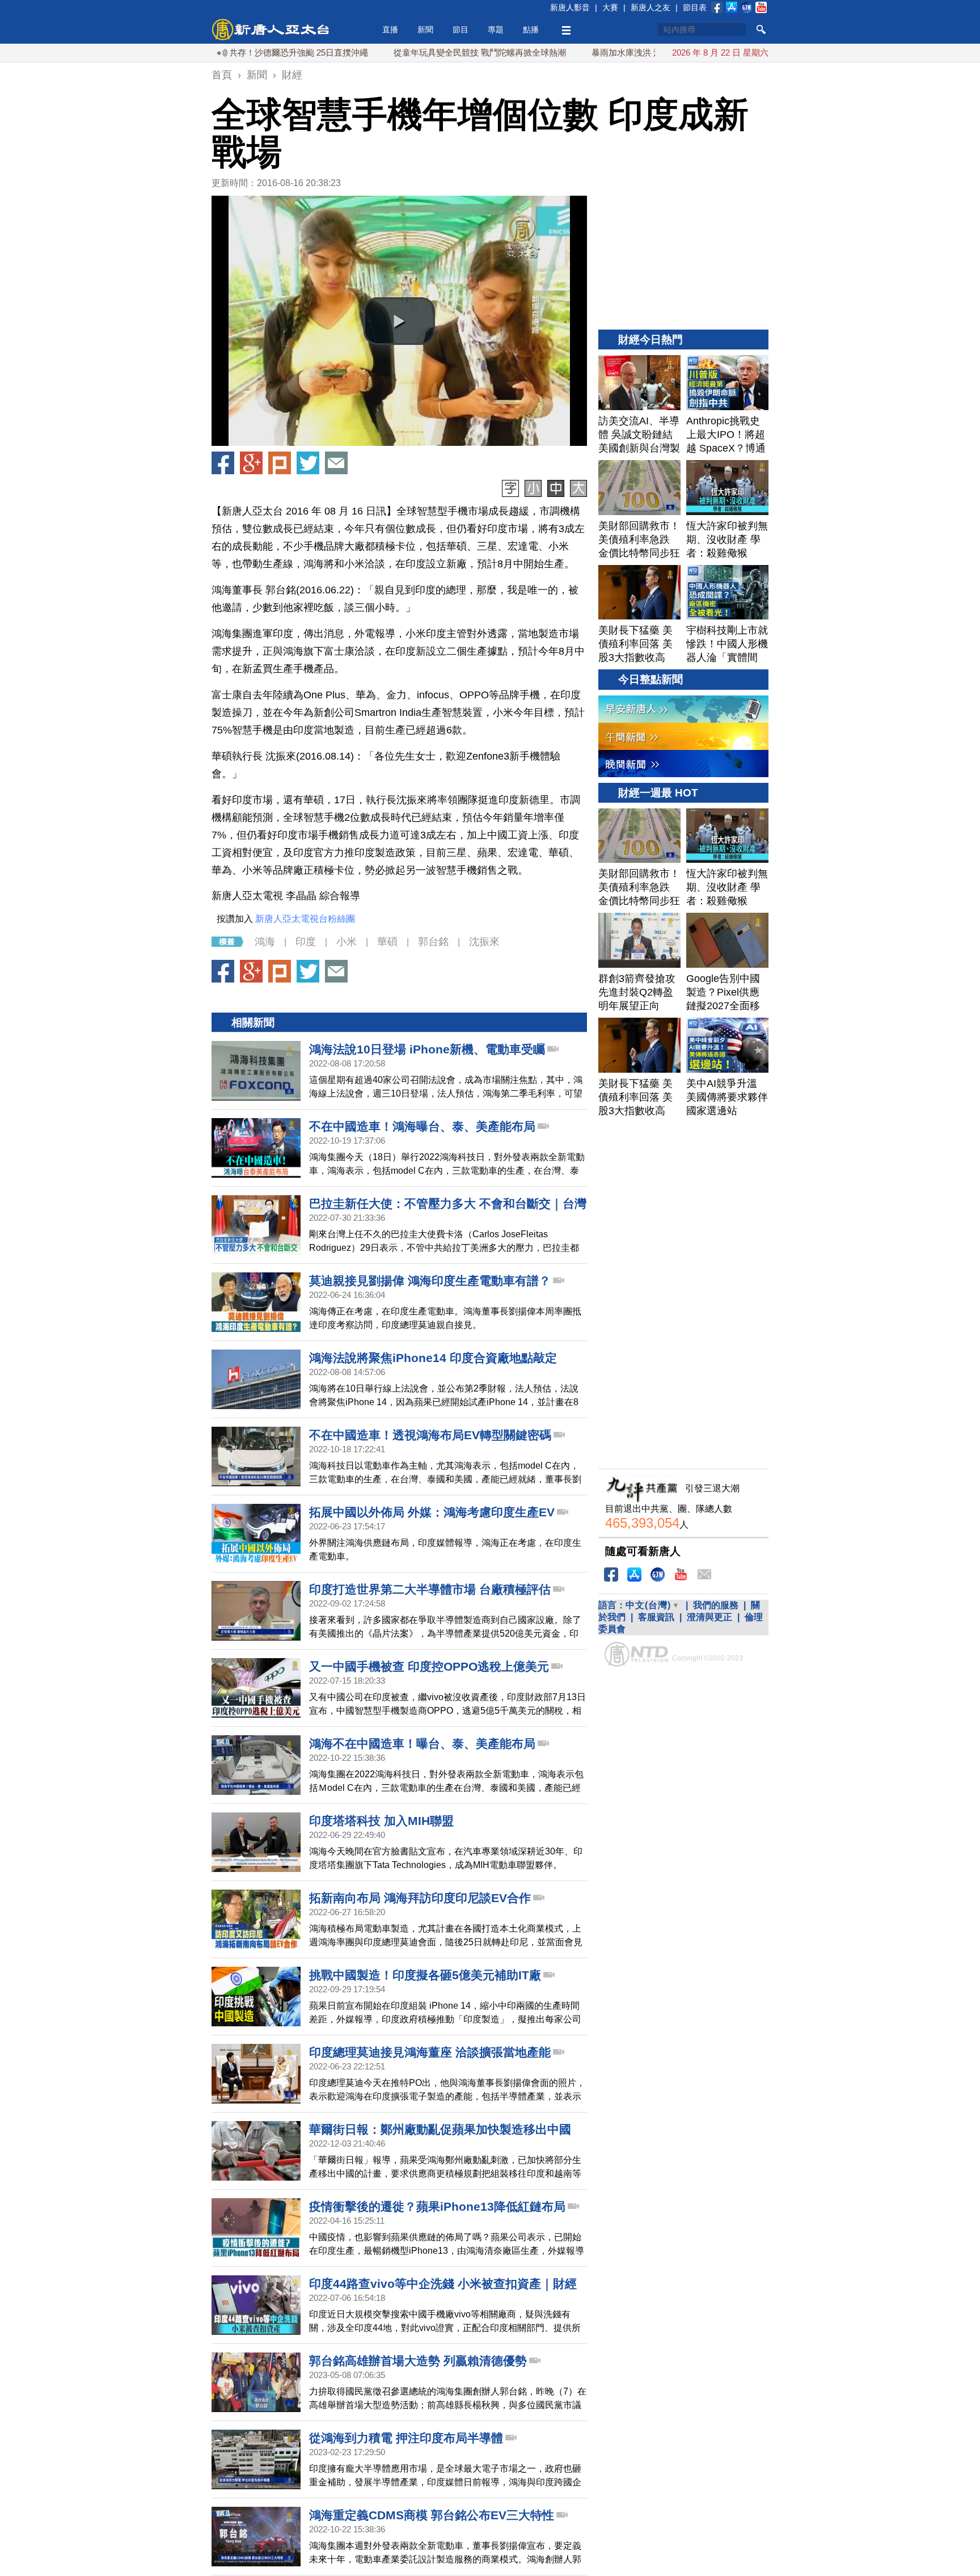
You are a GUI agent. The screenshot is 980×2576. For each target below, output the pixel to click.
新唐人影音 (570, 7)
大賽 (610, 7)
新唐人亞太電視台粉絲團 (305, 919)
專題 (496, 29)
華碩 (387, 942)
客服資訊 (656, 1617)
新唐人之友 (650, 7)
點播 (531, 29)
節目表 (695, 7)
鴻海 (265, 942)
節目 (461, 29)
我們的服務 (716, 1605)
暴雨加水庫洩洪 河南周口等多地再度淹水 (602, 52)
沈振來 (484, 942)
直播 (390, 29)
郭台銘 (433, 942)
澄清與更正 (709, 1617)
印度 (306, 942)
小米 (347, 942)
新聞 (425, 29)
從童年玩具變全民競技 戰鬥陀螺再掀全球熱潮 (413, 52)
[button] (399, 321)
